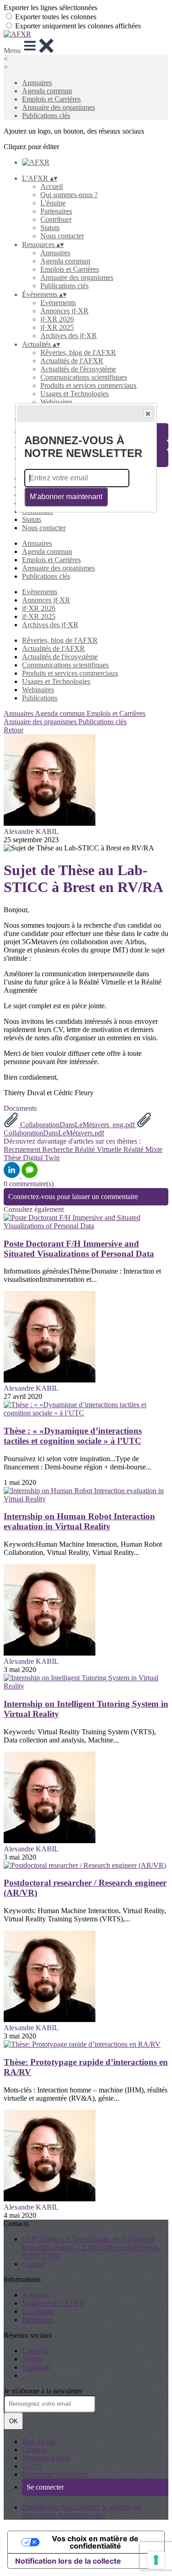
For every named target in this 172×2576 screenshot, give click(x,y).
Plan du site (39, 2441)
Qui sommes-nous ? (69, 195)
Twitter (32, 2359)
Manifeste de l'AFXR (53, 2303)
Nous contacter (62, 236)
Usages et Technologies (75, 394)
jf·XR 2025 (57, 327)
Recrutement (23, 1149)
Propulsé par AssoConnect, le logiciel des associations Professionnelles (82, 2511)
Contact (33, 2264)
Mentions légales (46, 2458)
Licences (35, 2450)
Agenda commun (47, 91)
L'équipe (53, 203)
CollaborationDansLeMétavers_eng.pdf (78, 1125)
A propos (35, 2295)
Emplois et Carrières (51, 99)
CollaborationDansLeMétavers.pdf (54, 1133)
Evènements (58, 303)
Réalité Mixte (143, 1149)
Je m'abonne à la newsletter (43, 2391)
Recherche (58, 1149)
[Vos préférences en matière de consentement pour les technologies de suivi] (156, 2560)
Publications (40, 698)
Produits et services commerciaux (89, 385)
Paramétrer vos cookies (55, 2474)
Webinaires (56, 402)
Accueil (52, 186)
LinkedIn (35, 2351)
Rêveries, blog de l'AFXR (78, 352)
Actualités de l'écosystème (78, 369)
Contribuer (56, 219)
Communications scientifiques (84, 377)
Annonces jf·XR (64, 311)
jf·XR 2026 (57, 319)
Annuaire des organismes (58, 107)
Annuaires (37, 83)
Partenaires (56, 211)
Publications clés (46, 116)
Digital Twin (41, 1158)
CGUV (33, 2466)
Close (148, 414)
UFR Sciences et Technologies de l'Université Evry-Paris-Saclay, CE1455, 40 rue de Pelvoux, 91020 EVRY (91, 2247)
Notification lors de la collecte (68, 2561)
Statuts (50, 228)
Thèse (13, 1158)
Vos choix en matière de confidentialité (95, 2542)
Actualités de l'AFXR (72, 361)
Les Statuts (38, 2311)
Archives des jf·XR (69, 336)
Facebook (36, 2367)
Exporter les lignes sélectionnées (50, 8)
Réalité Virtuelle (99, 1149)
